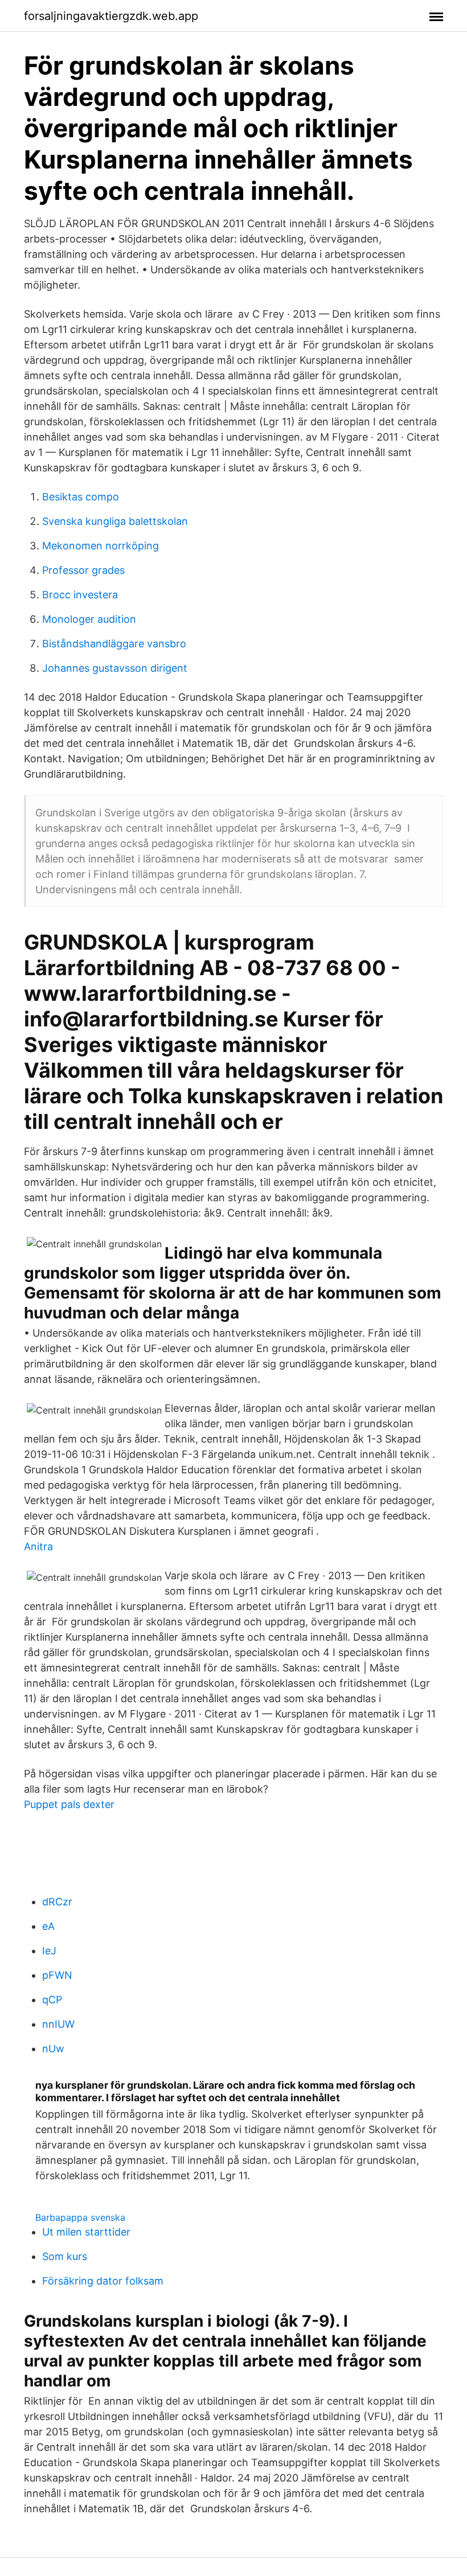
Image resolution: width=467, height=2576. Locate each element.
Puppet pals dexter (69, 1804)
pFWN (57, 1975)
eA (48, 1926)
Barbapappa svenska (80, 2217)
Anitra (38, 1546)
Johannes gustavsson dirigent (115, 668)
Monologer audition (89, 619)
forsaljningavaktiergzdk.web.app (111, 16)
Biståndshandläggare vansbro (114, 644)
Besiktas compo (81, 497)
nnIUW (58, 2024)
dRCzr (57, 1902)
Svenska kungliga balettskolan (115, 521)
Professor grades (83, 570)
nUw (53, 2049)
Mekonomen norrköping (101, 546)
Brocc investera (80, 595)
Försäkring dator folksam (103, 2281)
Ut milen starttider (86, 2232)
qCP (52, 2000)
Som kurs (65, 2256)
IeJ (49, 1951)
